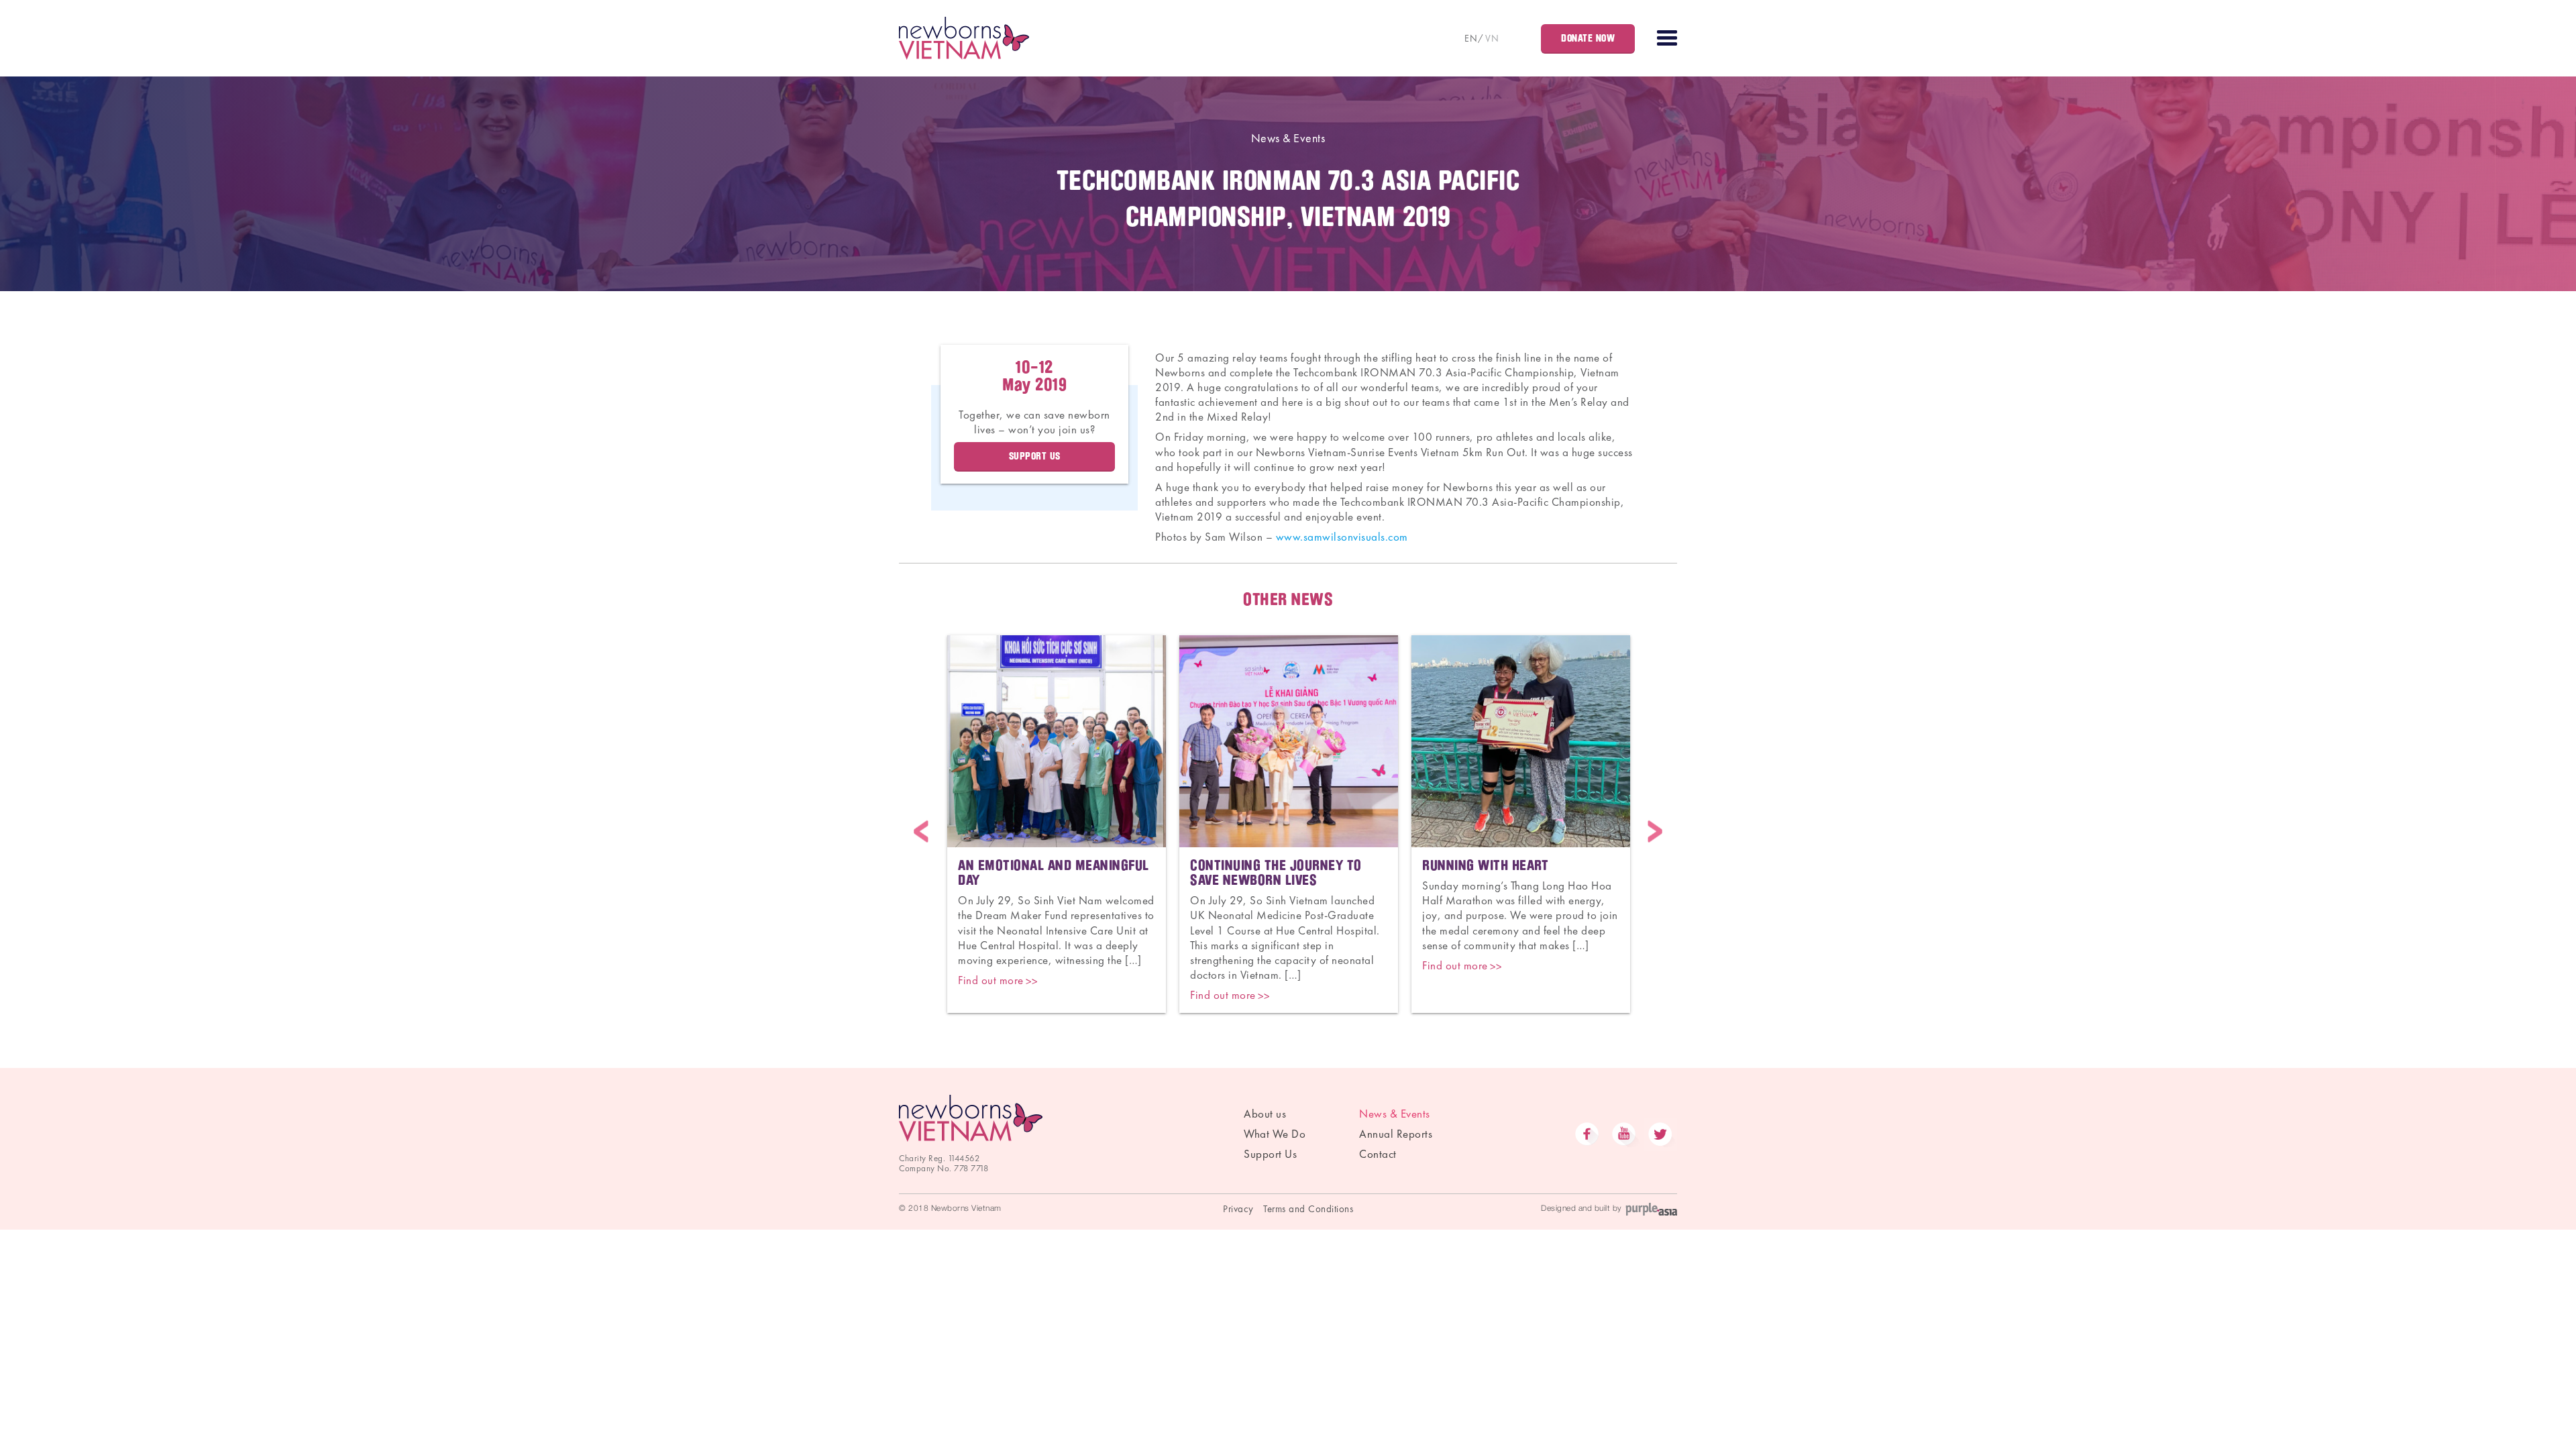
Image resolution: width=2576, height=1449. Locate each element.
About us (1265, 1114)
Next (1655, 831)
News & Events (1288, 138)
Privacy (1238, 1209)
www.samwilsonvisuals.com (1342, 537)
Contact (1378, 1154)
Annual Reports (1396, 1134)
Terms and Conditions (1308, 1209)
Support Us (1270, 1154)
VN (1492, 38)
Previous (921, 831)
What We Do (1275, 1134)
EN (1471, 38)
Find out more (991, 980)
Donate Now (1588, 38)
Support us (1035, 456)
